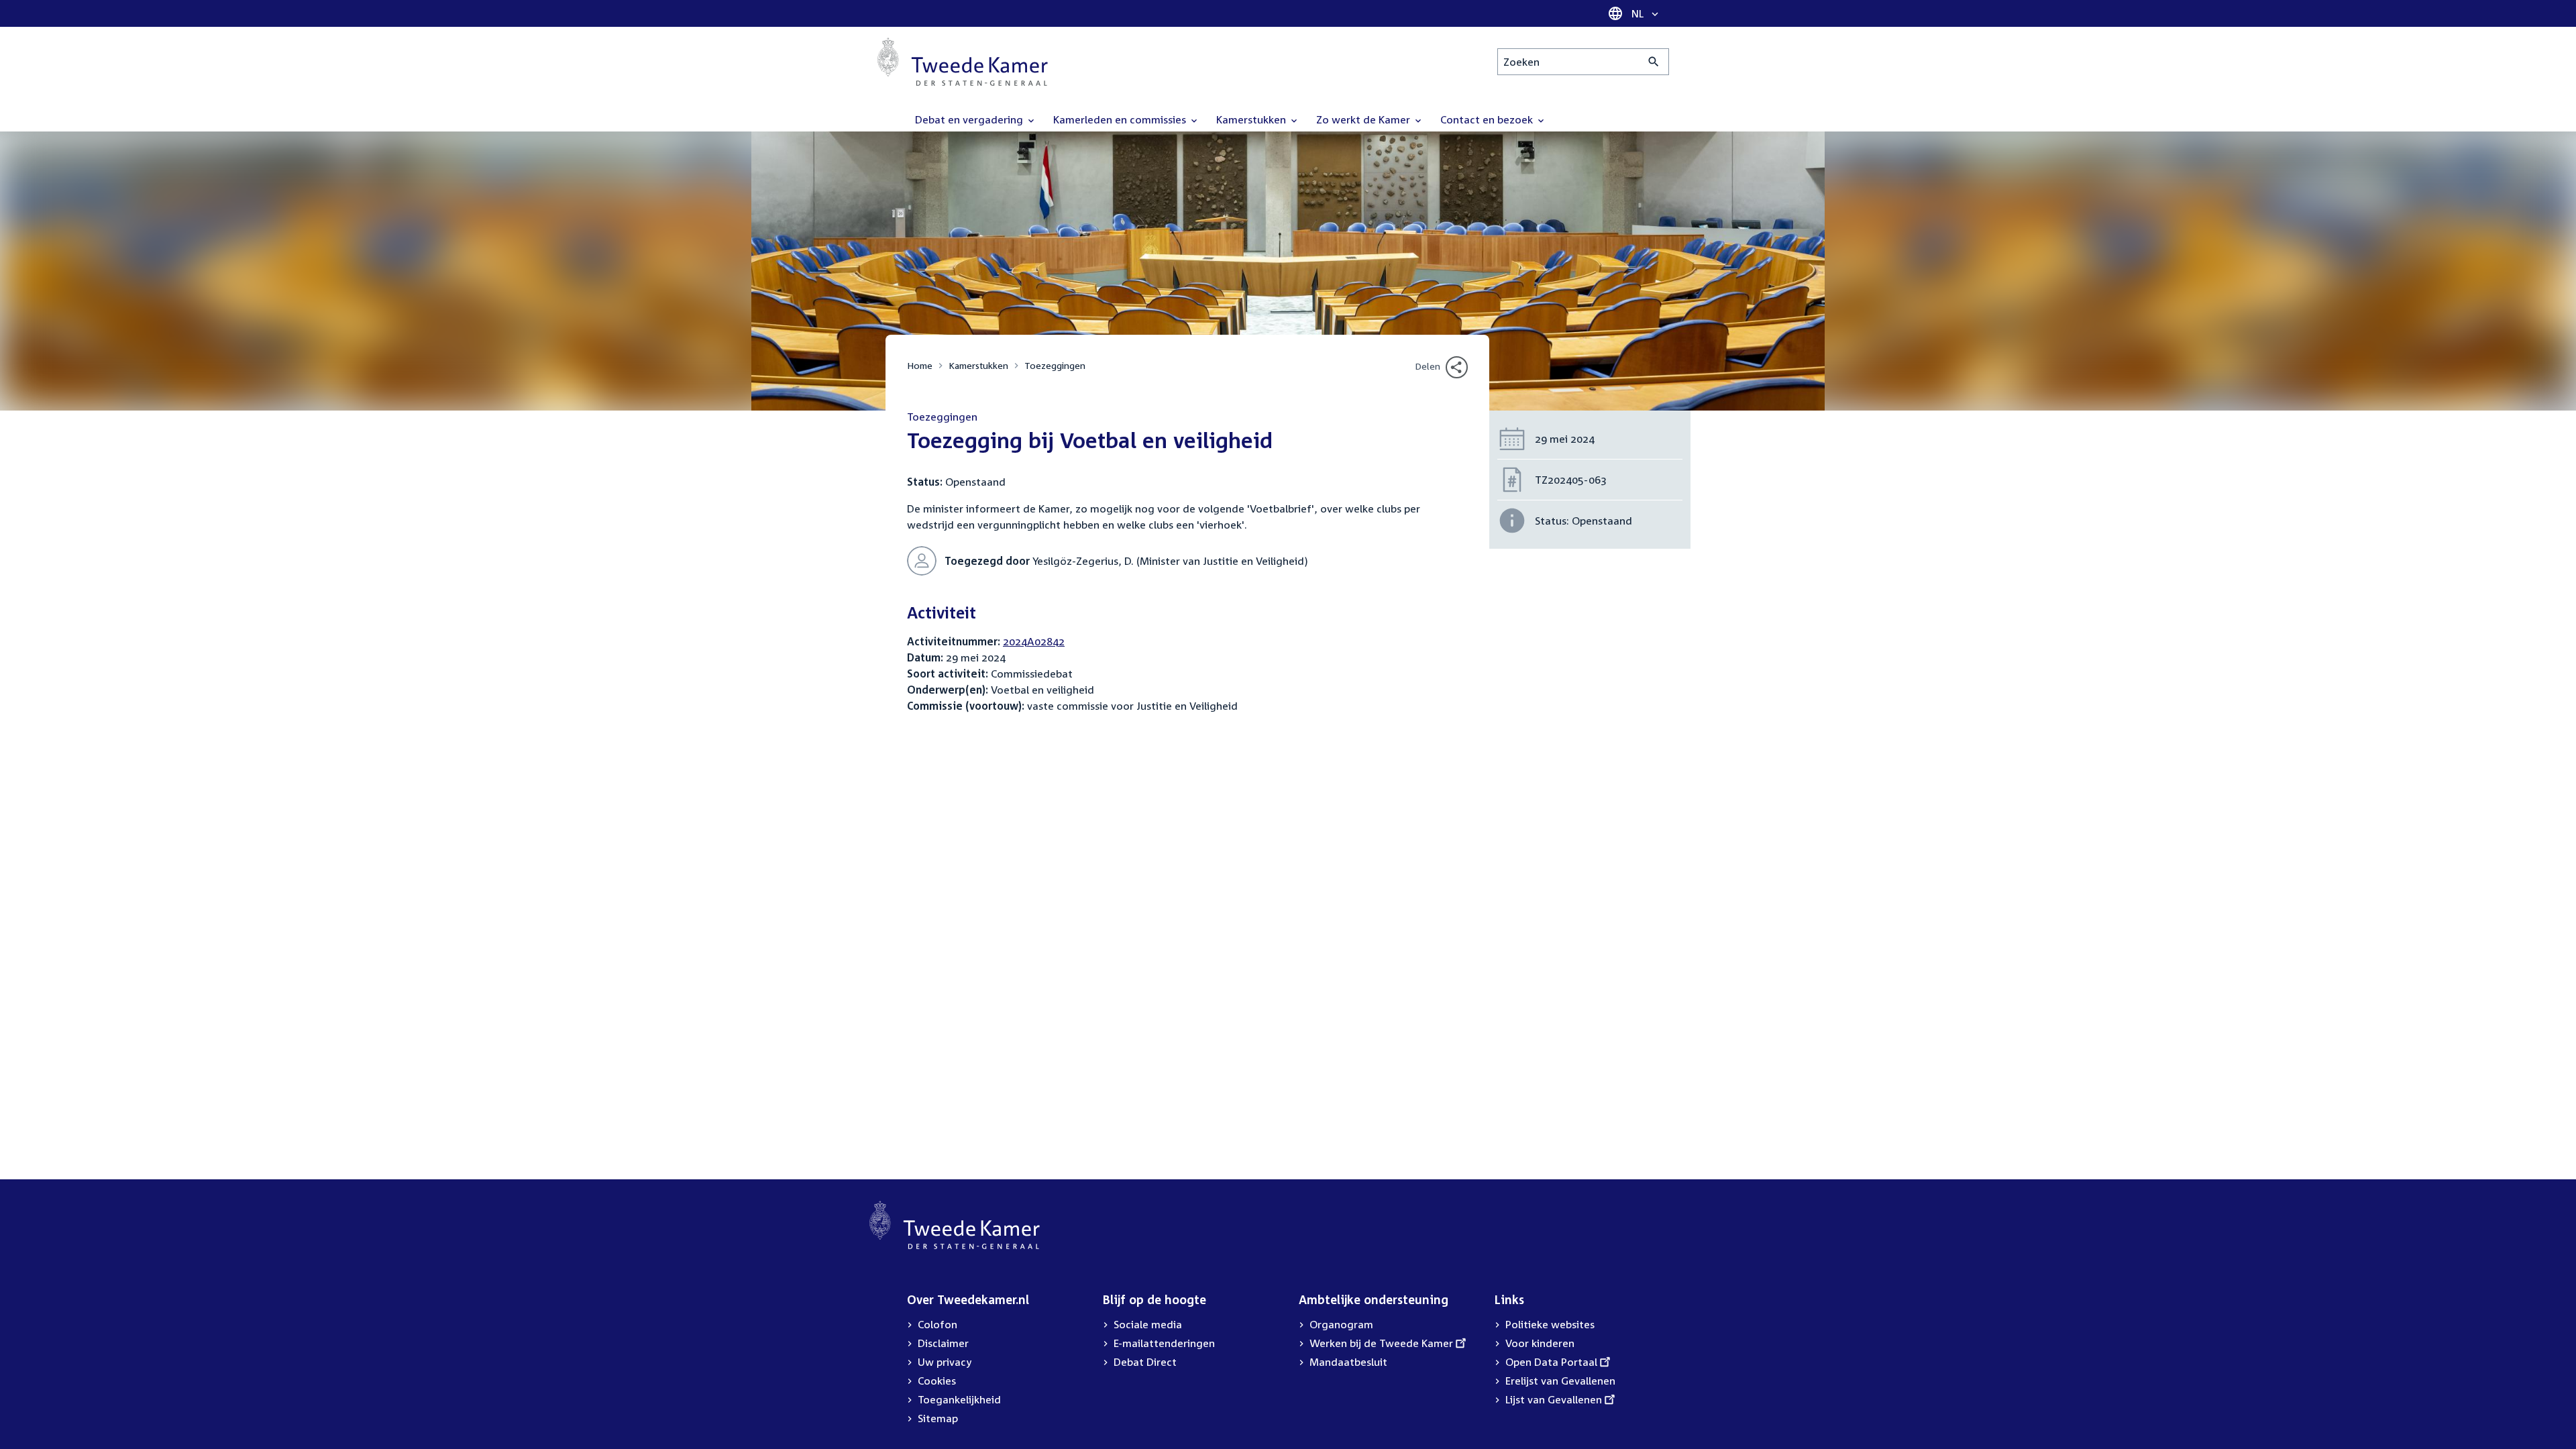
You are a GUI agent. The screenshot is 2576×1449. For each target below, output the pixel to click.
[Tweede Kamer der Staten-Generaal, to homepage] (963, 62)
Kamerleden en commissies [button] (1121, 119)
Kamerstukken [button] (1252, 119)
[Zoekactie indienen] (1654, 62)
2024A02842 (1034, 641)
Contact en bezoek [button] (1488, 119)
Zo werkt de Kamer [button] (1364, 119)
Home (920, 365)
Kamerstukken (978, 365)
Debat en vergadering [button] (970, 119)
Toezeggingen (1055, 365)
